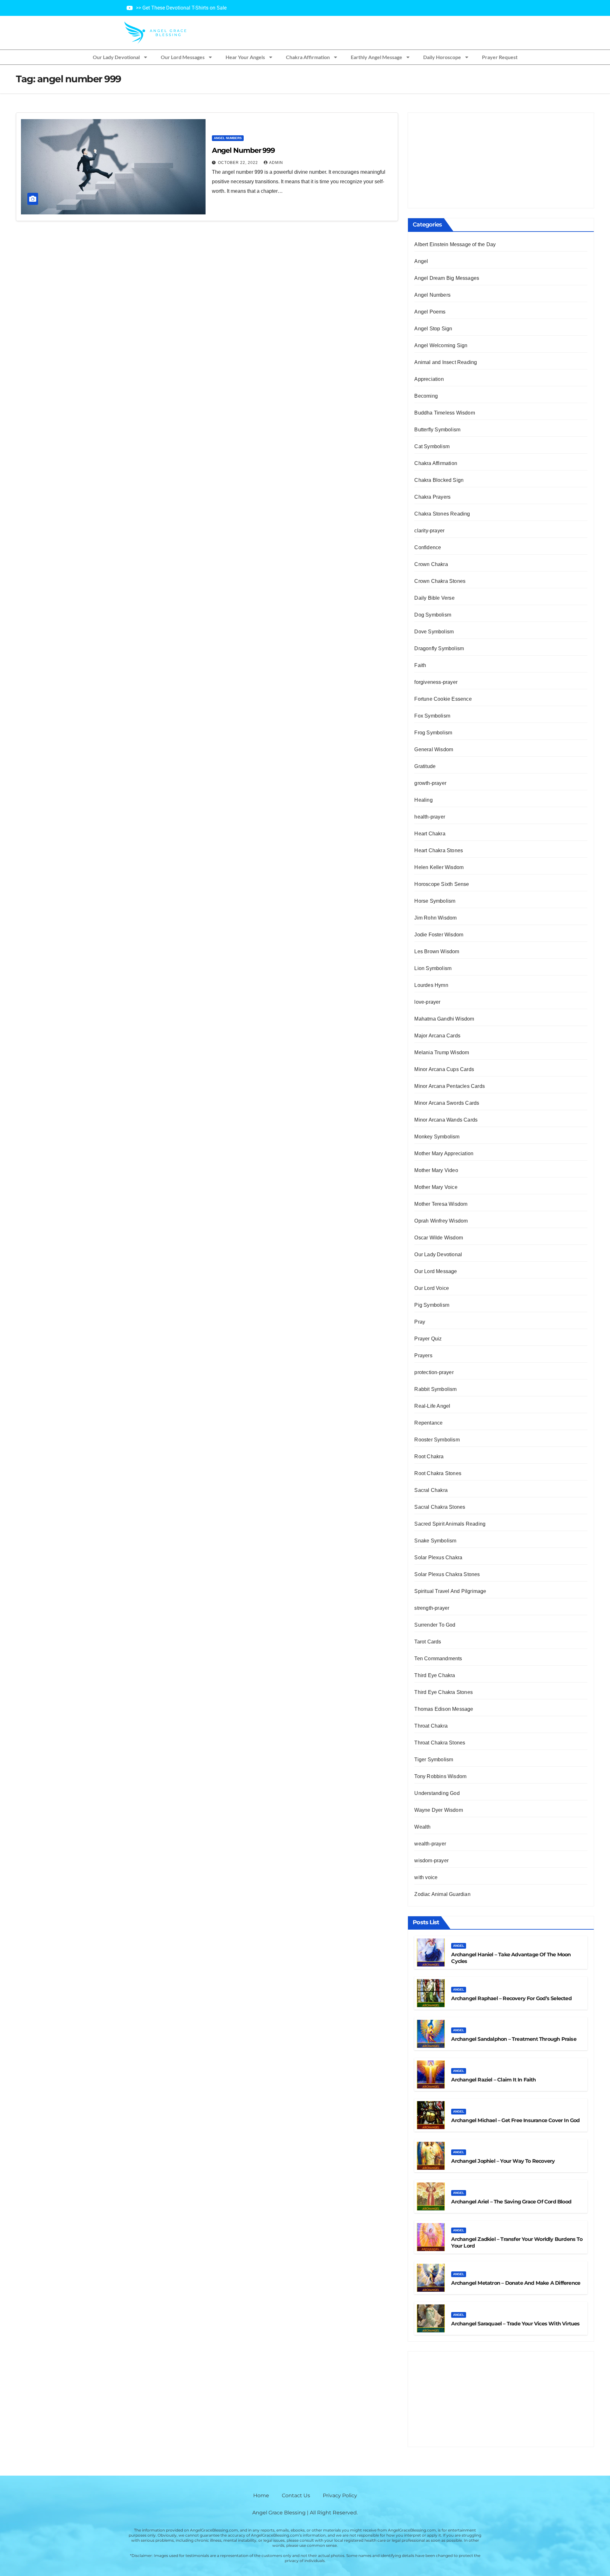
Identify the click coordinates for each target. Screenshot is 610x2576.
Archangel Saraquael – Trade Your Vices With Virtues (515, 2324)
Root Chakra (429, 1457)
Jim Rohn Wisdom (435, 918)
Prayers (423, 1355)
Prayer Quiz (428, 1339)
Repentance (428, 1423)
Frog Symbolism (433, 733)
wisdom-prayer (431, 1861)
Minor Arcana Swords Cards (447, 1103)
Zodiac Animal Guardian (442, 1894)
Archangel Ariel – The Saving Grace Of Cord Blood (511, 2202)
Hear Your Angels (245, 57)
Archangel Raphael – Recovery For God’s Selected (511, 1998)
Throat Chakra (431, 1726)
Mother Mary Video (436, 1170)
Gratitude (425, 766)
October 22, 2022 (239, 163)
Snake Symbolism (435, 1541)
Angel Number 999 (243, 150)
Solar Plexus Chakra (438, 1558)
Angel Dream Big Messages (447, 278)
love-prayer (427, 1002)
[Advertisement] (501, 160)
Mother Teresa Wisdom (441, 1204)
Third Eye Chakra (435, 1675)
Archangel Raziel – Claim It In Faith (493, 2080)
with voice (426, 1877)
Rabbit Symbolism (435, 1389)
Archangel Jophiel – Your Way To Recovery (503, 2161)
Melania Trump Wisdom (442, 1052)
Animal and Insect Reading (446, 362)
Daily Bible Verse (434, 598)
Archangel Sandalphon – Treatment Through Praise (514, 2039)
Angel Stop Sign (433, 329)
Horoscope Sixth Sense (442, 884)
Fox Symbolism (432, 716)
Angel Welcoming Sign (441, 345)
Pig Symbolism (432, 1305)
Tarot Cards (428, 1642)
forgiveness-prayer (436, 682)
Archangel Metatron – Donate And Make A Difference (516, 2283)
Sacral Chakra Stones (440, 1507)
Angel (421, 261)
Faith (420, 665)
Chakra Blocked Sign (439, 480)
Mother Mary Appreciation (444, 1153)
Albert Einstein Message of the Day (455, 244)
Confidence (428, 547)
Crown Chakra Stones (440, 581)
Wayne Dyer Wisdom (438, 1810)
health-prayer (430, 817)
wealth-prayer (430, 1844)
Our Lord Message (436, 1271)
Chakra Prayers (432, 497)
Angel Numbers (228, 138)
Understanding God (437, 1793)
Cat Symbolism (432, 446)
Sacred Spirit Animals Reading (450, 1524)
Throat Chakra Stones (440, 1743)
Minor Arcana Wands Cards (446, 1120)
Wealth (422, 1827)
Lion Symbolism (433, 968)
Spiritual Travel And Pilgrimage (450, 1591)
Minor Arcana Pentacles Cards (450, 1086)
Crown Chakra (431, 564)
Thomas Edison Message (444, 1709)
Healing (423, 800)
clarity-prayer (429, 531)
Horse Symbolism (435, 901)
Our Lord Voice (432, 1288)
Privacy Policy (340, 2495)
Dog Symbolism (433, 615)
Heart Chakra (430, 834)
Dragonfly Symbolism (439, 648)
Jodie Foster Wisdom (439, 935)
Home (261, 2495)
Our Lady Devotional (116, 57)
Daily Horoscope (442, 57)
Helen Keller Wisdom (439, 867)
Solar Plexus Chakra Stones (447, 1574)
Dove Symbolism (434, 632)
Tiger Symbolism (434, 1760)
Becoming (426, 396)
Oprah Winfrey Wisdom (441, 1221)
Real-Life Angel (432, 1406)
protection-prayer (434, 1372)
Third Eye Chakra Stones (444, 1692)
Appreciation (429, 379)
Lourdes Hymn (431, 985)
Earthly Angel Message (376, 57)
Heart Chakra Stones (439, 850)
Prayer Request (500, 57)
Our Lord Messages (183, 57)
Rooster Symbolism (437, 1440)
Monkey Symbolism (437, 1137)
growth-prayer (430, 783)
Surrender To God (435, 1625)
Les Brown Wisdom (437, 951)
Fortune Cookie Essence (443, 699)
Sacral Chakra (431, 1490)
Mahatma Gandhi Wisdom (444, 1019)
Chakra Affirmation (308, 57)
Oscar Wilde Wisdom (439, 1238)
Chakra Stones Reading (442, 514)
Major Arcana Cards (437, 1036)
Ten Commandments (438, 1659)
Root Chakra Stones (438, 1473)
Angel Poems (430, 312)
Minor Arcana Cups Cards (444, 1069)
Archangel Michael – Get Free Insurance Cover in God (515, 2120)
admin (276, 163)
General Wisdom (434, 749)
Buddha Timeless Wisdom (444, 413)
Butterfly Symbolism (437, 430)
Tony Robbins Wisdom (440, 1776)
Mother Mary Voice (436, 1187)
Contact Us (296, 2495)
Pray (420, 1322)
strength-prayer (432, 1608)
